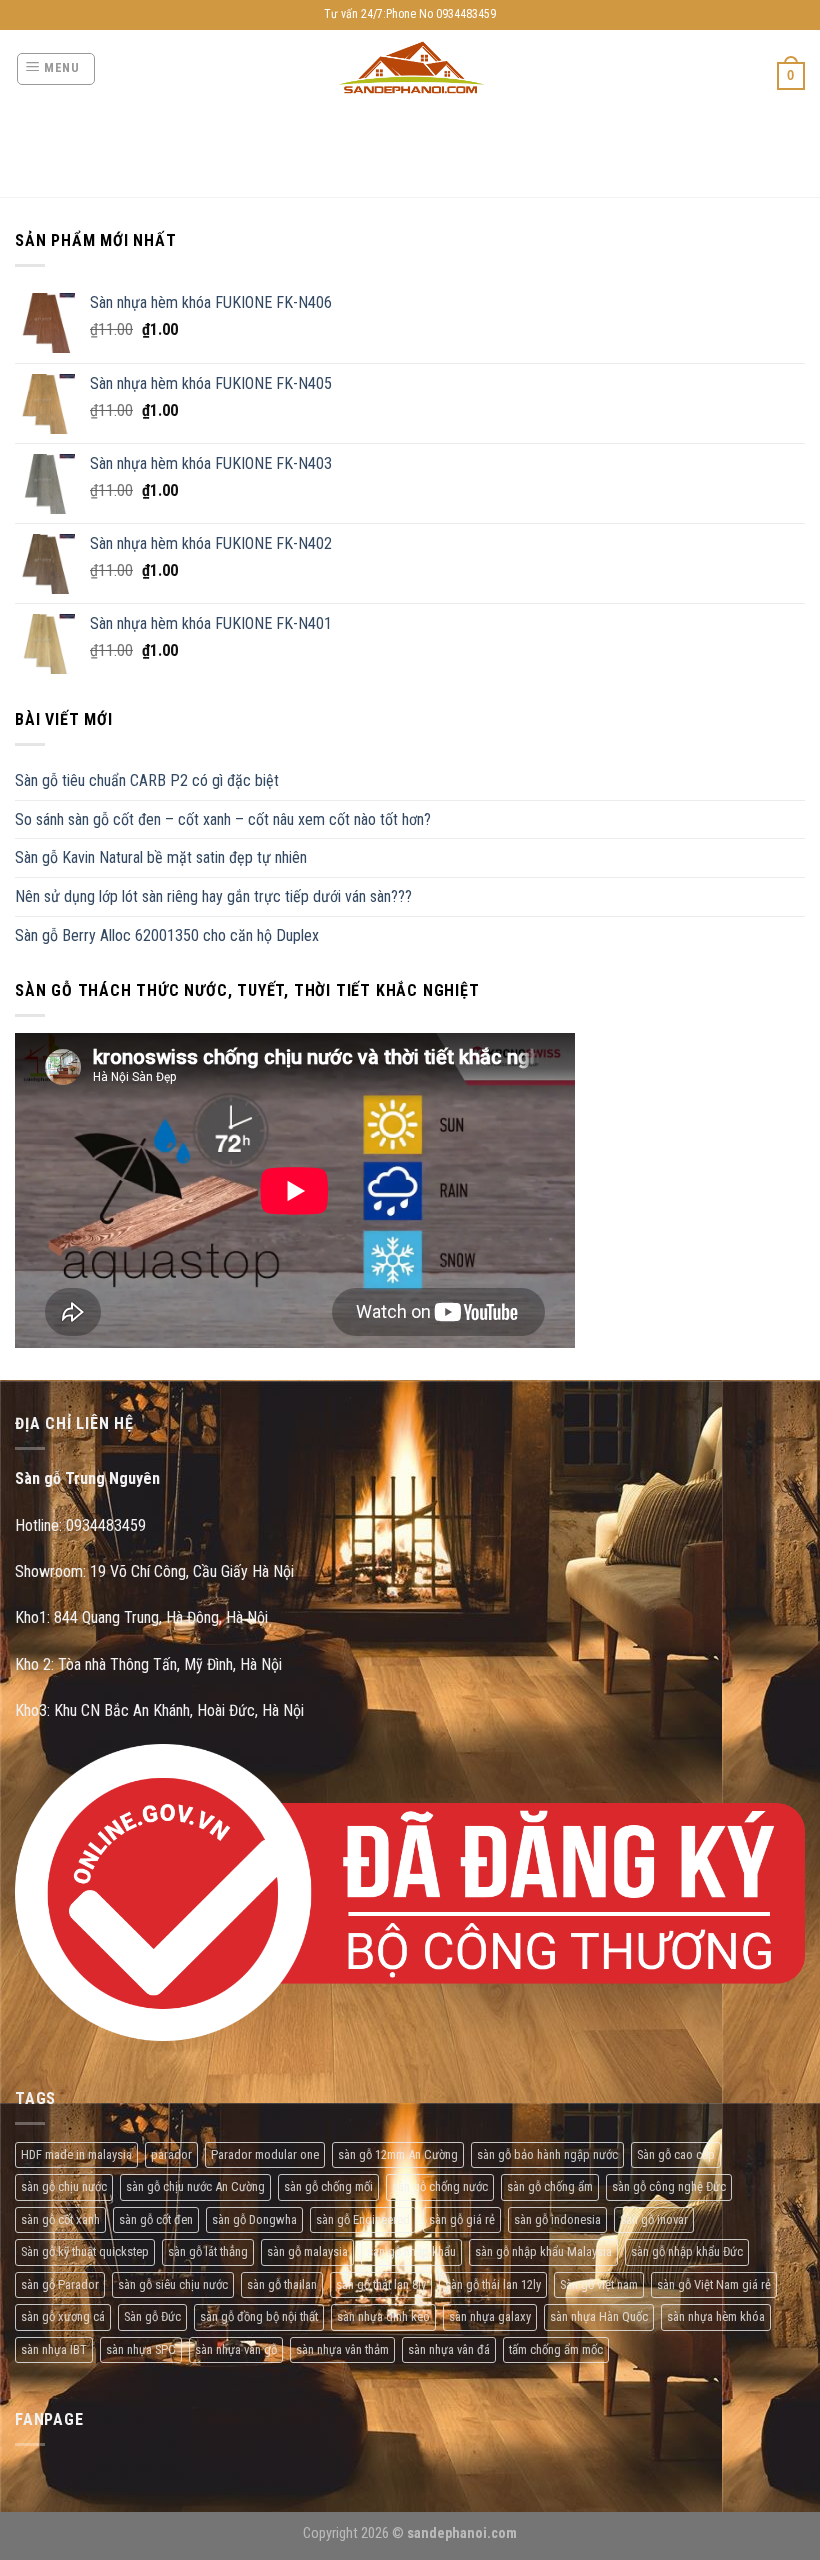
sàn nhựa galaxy (490, 2316)
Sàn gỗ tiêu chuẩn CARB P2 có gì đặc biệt (147, 780)
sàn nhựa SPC (141, 2349)
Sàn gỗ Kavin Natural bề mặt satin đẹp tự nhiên (161, 857)
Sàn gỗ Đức (152, 2316)
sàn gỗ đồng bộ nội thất (259, 2316)
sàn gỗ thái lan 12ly (493, 2284)
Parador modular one (265, 2154)
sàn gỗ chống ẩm (550, 2186)
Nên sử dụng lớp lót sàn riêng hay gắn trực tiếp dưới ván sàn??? (213, 896)
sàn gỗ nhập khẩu (411, 2251)
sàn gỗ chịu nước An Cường (195, 2186)
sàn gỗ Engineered (363, 2219)
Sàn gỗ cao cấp (676, 2154)
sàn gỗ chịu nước (64, 2186)
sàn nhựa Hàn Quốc (599, 2316)
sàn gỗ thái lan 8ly (381, 2284)
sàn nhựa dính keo (383, 2316)
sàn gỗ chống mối (328, 2186)
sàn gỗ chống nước (440, 2186)
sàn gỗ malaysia (307, 2251)
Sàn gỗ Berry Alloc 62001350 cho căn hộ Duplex (167, 935)
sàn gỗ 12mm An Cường (398, 2154)
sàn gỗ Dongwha (254, 2219)
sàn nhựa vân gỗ (236, 2349)
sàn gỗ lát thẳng (208, 2251)
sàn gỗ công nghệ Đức (669, 2186)
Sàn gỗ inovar (654, 2219)
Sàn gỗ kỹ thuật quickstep (85, 2251)
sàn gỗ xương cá (63, 2316)
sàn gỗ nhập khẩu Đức (687, 2251)
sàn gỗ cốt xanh (60, 2219)
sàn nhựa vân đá (449, 2349)
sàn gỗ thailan (282, 2284)
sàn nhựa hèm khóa (716, 2316)
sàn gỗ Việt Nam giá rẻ (714, 2284)
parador (171, 2154)
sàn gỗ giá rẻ (462, 2219)
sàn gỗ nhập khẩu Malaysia (543, 2251)
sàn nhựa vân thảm (342, 2349)
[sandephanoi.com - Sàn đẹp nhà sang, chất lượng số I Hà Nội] (410, 68)
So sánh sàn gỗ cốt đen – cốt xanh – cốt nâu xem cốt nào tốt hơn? (223, 819)
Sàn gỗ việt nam (599, 2284)
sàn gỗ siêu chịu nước (173, 2284)
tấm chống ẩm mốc (556, 2349)
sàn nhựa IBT (54, 2349)
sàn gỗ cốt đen (156, 2219)
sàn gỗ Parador (60, 2284)
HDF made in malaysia (76, 2154)
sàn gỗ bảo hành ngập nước (547, 2154)
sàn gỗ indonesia (557, 2219)
